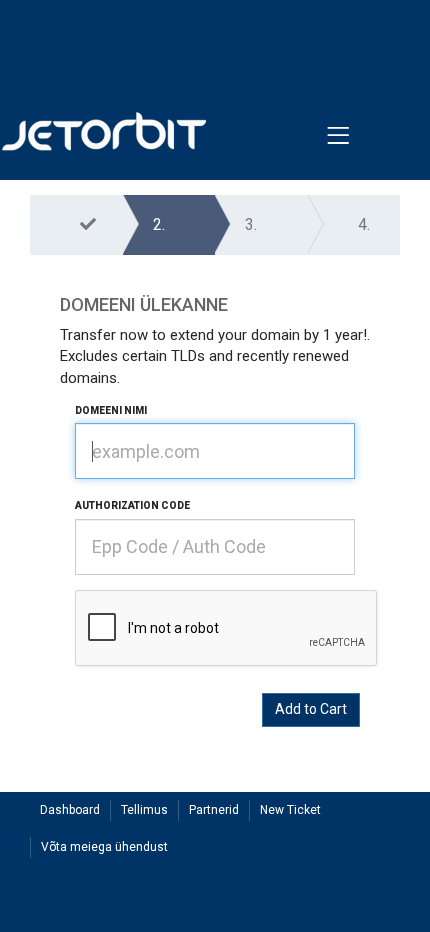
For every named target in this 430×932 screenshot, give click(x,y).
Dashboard (70, 810)
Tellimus (144, 810)
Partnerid (214, 810)
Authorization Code (132, 505)
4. (364, 224)
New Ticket (290, 810)
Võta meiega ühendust (104, 847)
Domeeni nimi (111, 410)
